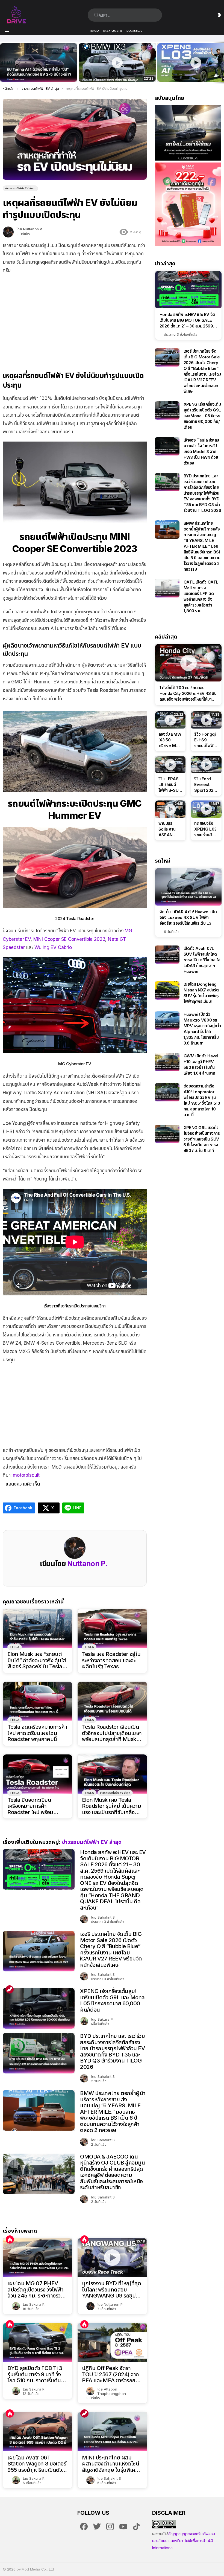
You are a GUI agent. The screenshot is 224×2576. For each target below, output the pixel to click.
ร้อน (10, 2240)
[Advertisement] (75, 318)
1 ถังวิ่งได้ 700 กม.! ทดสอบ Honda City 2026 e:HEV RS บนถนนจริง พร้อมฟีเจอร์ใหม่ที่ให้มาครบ (188, 694)
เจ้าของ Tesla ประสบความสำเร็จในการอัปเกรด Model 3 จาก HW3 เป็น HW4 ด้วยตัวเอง (201, 452)
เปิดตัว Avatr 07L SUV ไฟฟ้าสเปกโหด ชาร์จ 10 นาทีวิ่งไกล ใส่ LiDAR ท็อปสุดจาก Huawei (202, 960)
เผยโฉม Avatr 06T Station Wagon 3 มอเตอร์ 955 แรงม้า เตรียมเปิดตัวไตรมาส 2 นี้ (37, 2464)
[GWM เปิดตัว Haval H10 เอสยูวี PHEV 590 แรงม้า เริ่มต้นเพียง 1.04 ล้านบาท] (167, 1062)
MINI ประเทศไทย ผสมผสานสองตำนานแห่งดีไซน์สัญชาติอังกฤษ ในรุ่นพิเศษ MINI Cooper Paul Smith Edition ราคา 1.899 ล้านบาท (112, 2464)
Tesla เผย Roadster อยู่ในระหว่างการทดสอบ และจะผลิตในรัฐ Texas (111, 1660)
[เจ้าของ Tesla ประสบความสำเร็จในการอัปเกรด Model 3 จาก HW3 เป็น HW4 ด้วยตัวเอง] (167, 446)
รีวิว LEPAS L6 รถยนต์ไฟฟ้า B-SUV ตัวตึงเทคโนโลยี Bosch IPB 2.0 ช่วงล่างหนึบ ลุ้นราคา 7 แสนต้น (170, 785)
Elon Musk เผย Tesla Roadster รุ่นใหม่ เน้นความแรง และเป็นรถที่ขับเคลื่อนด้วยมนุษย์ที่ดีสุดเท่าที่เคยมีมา (111, 1806)
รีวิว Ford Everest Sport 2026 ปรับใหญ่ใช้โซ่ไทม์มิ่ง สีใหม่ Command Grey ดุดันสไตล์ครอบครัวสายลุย (205, 785)
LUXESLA (134, 30)
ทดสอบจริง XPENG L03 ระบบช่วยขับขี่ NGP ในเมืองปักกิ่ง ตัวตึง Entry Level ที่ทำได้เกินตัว (205, 829)
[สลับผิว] (219, 15)
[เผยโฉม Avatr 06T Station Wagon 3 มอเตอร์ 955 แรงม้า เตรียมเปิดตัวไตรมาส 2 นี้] (38, 2432)
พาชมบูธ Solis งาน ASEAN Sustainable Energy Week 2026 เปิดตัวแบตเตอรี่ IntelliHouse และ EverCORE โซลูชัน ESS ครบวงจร (170, 829)
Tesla (15, 1647)
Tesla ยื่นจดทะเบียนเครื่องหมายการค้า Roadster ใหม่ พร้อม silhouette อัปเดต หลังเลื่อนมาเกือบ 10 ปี (33, 1806)
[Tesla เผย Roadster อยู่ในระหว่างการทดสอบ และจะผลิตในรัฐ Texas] (112, 1628)
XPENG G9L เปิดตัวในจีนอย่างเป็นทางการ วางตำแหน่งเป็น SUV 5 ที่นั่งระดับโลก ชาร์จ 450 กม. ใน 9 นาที (202, 1139)
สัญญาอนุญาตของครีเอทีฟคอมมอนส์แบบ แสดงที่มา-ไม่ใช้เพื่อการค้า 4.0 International (184, 2541)
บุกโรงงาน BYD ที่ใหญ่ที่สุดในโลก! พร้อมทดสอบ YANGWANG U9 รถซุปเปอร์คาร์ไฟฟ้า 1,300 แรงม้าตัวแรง (111, 2290)
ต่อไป (221, 63)
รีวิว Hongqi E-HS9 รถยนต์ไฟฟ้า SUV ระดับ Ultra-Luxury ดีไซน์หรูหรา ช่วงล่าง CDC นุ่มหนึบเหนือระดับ (206, 740)
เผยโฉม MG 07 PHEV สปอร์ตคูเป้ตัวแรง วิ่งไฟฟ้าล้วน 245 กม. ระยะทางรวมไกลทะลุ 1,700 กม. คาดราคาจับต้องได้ (36, 2290)
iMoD (95, 30)
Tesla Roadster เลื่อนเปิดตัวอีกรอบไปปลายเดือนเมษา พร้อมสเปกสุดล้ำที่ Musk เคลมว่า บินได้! (112, 1733)
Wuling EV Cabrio (53, 947)
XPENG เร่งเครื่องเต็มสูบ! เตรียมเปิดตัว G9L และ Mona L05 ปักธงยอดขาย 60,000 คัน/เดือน (112, 2000)
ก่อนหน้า (3, 63)
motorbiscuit (26, 1475)
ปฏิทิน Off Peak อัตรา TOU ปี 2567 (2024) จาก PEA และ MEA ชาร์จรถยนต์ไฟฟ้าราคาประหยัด (112, 2374)
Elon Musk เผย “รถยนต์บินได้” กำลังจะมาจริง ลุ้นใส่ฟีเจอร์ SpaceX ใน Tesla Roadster (37, 1660)
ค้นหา (96, 15)
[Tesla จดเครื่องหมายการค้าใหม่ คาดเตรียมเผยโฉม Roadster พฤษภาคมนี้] (38, 1701)
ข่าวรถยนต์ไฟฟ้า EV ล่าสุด (115, 1793)
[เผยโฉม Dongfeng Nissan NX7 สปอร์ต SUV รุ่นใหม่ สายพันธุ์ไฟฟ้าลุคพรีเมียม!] (167, 990)
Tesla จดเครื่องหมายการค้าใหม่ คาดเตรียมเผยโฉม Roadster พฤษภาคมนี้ (37, 1733)
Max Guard (113, 30)
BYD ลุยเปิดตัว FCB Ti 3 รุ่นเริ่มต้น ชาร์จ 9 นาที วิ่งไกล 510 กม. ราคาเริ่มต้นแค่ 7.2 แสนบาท (37, 2374)
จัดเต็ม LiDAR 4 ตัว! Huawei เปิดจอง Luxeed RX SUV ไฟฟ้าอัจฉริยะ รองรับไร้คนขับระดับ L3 (188, 917)
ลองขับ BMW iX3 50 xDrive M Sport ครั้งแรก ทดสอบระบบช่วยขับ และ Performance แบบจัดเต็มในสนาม (114, 72)
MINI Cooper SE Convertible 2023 (69, 939)
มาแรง (10, 1989)
